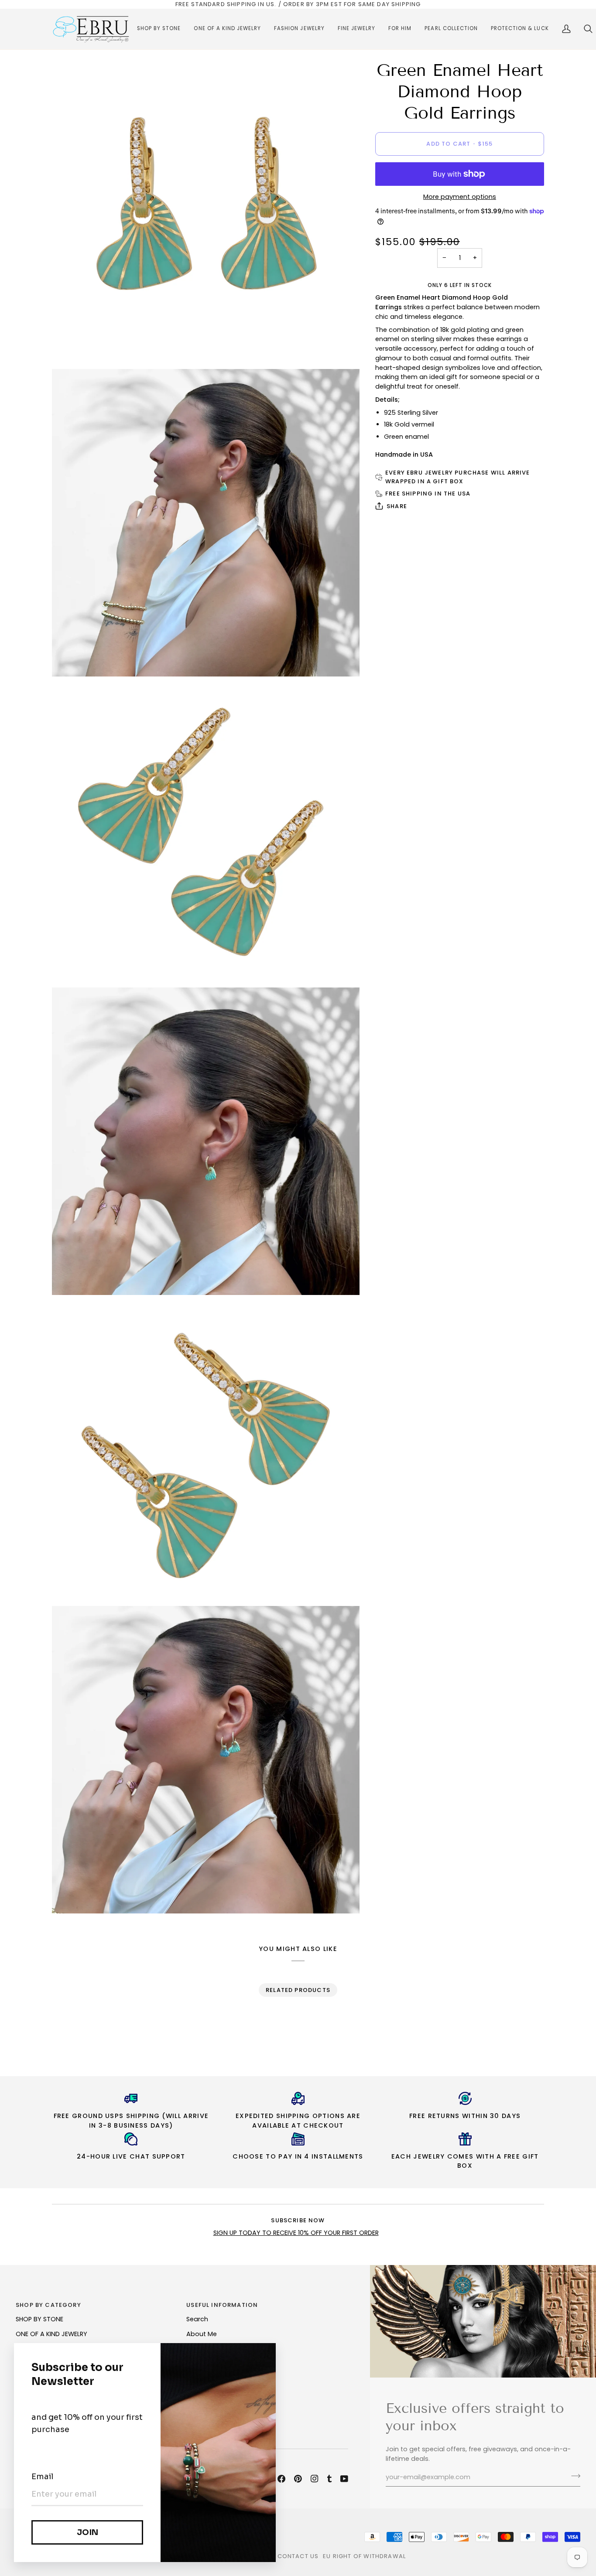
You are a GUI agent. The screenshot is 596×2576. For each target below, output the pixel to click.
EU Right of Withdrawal (364, 2556)
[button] (159, 29)
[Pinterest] (298, 2479)
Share (397, 506)
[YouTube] (344, 2479)
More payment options (460, 197)
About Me (202, 2334)
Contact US (298, 2556)
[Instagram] (315, 2479)
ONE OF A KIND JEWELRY (51, 2334)
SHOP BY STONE (39, 2319)
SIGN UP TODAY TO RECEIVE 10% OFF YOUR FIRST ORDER (296, 2233)
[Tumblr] (329, 2479)
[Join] (573, 2476)
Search (197, 2319)
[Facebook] (281, 2479)
